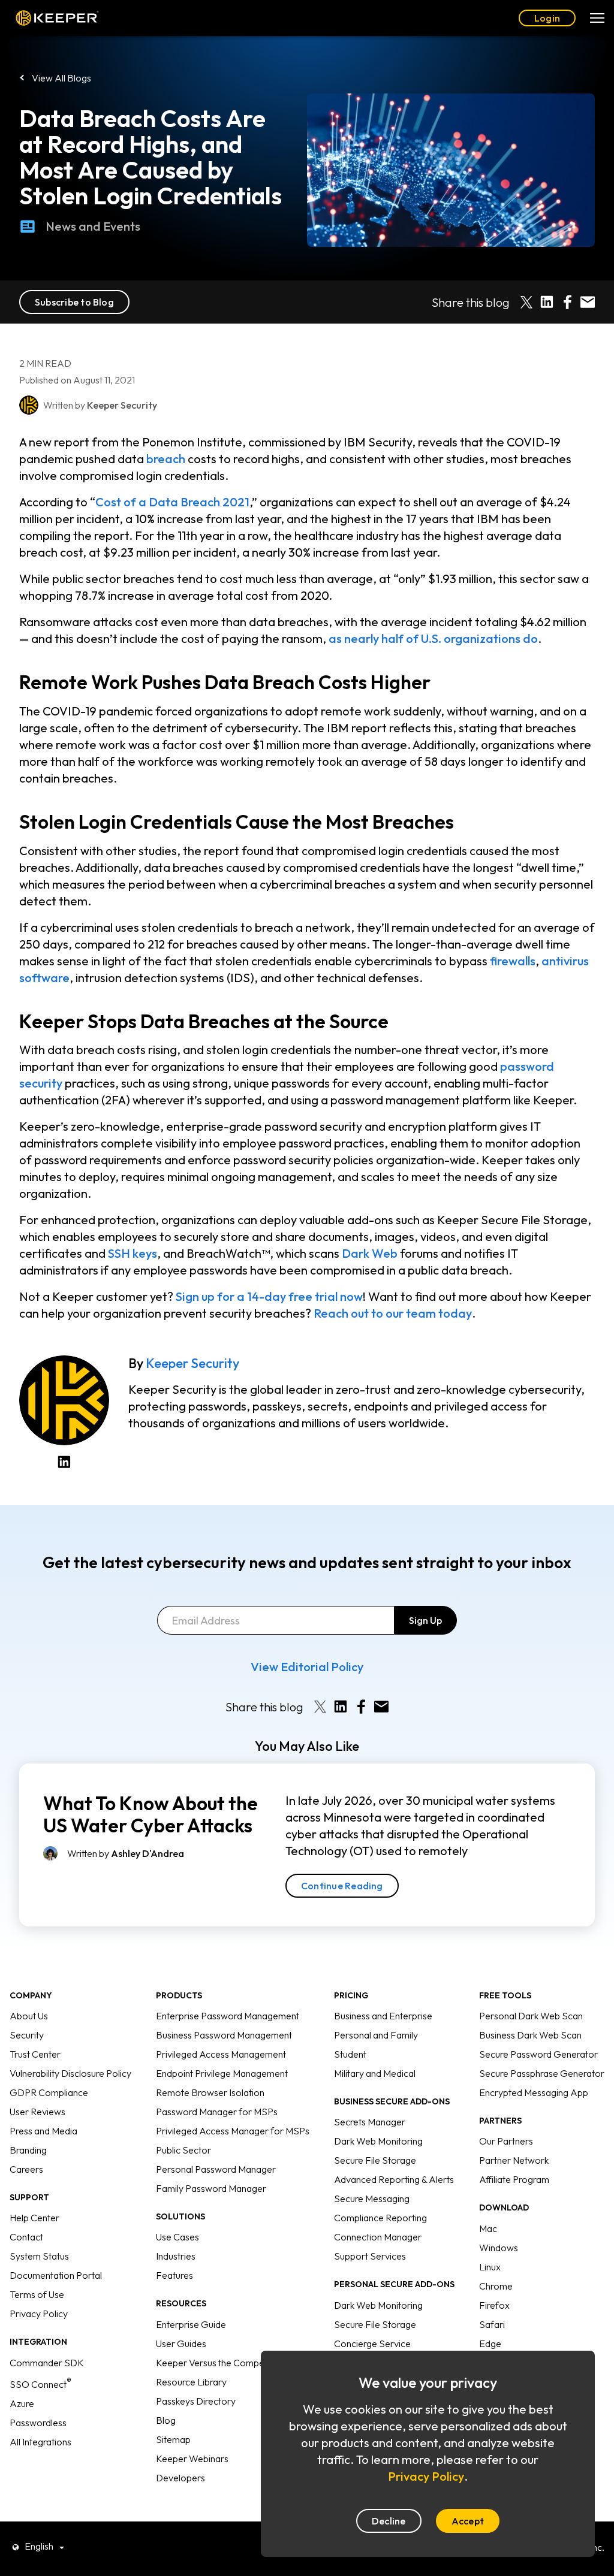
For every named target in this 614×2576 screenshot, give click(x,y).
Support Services (370, 2256)
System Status (39, 2256)
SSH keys (133, 1253)
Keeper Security (192, 1363)
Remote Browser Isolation (210, 2092)
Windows (499, 2248)
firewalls (513, 961)
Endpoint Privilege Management (222, 2073)
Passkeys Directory (196, 2401)
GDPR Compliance (49, 2092)
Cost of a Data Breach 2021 (172, 502)
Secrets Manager (370, 2122)
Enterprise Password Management (228, 2016)
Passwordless (38, 2423)
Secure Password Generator (538, 2054)
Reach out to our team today (393, 1313)
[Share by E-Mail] (588, 302)
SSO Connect (40, 2384)
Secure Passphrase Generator (542, 2073)
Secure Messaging (372, 2198)
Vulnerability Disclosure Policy (70, 2073)
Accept (468, 2521)
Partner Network (514, 2160)
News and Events (93, 226)
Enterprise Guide (191, 2324)
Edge (490, 2344)
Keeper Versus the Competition (220, 2363)
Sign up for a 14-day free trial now (269, 1296)
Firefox (494, 2305)
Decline (389, 2521)
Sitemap (173, 2439)
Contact (26, 2237)
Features (174, 2275)
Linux (490, 2267)
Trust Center (35, 2054)
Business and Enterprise (383, 2016)
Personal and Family (376, 2035)
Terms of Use (37, 2294)
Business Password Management (224, 2035)
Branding (28, 2150)
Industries (176, 2256)
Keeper (57, 18)
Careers (26, 2169)
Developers (180, 2478)
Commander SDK (47, 2363)
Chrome (496, 2286)
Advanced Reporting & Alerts (394, 2179)
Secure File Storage (375, 2160)
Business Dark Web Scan (530, 2035)
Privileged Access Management (221, 2054)
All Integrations (40, 2442)
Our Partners (506, 2141)
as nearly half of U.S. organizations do (433, 638)
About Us (29, 2016)
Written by (126, 1853)
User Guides (181, 2344)
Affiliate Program (514, 2179)
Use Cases (177, 2237)
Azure (22, 2403)
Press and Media (43, 2131)
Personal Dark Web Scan (531, 2016)
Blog (166, 2420)
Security (27, 2035)
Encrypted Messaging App (534, 2092)
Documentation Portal (56, 2275)
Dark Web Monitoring (378, 2141)
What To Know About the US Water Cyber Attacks (151, 1814)
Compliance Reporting (380, 2218)
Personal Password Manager (216, 2169)
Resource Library (191, 2382)
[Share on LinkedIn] (547, 302)
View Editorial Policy (307, 1667)
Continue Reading (342, 1886)
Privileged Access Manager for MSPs (233, 2131)
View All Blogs (61, 78)
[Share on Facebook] (567, 302)
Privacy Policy (39, 2314)
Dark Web (370, 1253)
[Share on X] (526, 302)
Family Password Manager (211, 2188)
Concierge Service (372, 2344)
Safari (492, 2324)
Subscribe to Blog (74, 302)
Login (547, 18)
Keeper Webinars (192, 2459)
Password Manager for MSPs (217, 2112)
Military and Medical (375, 2073)
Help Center (34, 2218)
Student (350, 2054)
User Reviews (37, 2112)
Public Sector (183, 2150)
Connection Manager (378, 2237)
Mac (488, 2228)
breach (166, 459)
